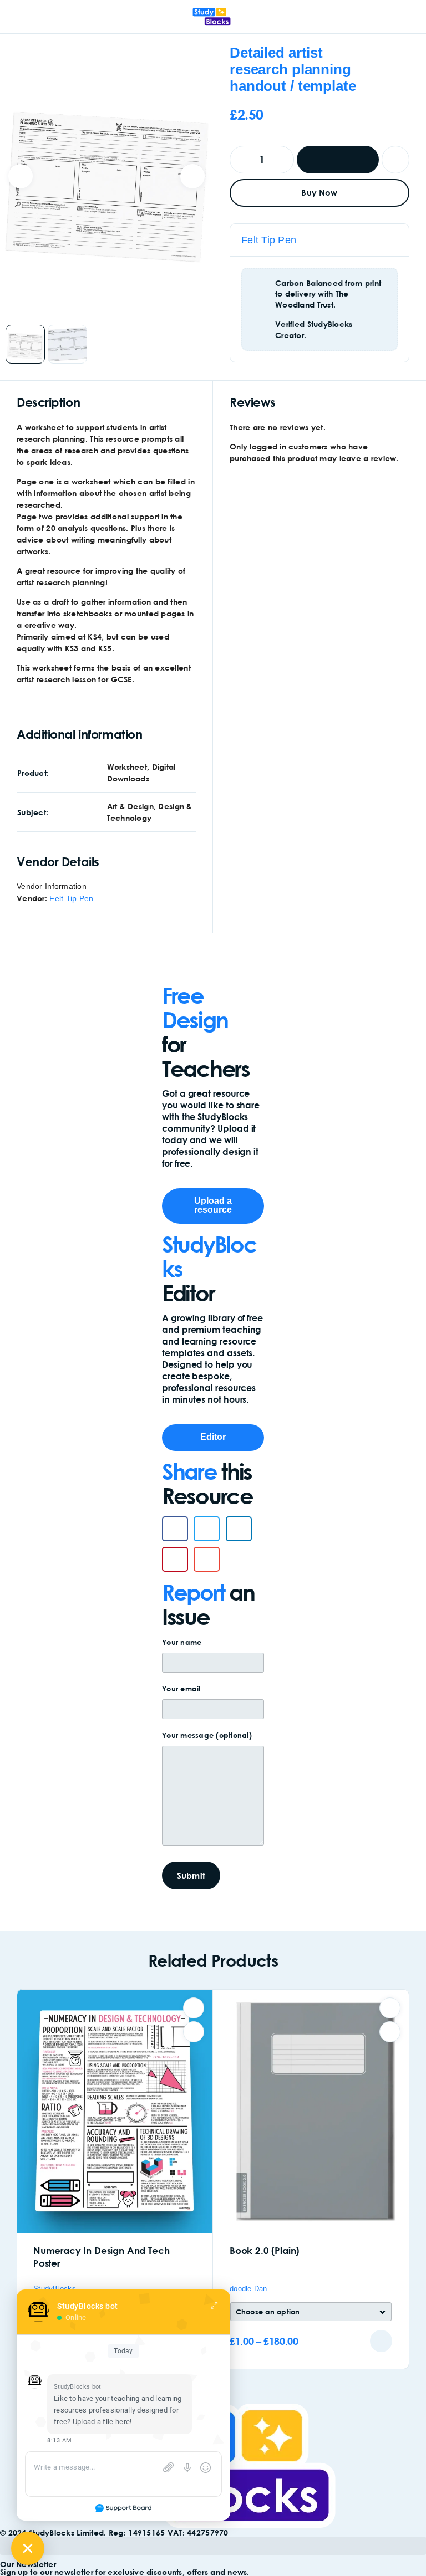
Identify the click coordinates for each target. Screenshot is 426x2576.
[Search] (374, 18)
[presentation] (21, 176)
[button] (175, 1529)
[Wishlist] (395, 160)
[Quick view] (194, 2032)
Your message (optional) (207, 1735)
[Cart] (410, 17)
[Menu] (24, 17)
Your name (182, 1642)
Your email (181, 1689)
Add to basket (338, 160)
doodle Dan (248, 2289)
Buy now (319, 192)
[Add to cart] (381, 2341)
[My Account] (392, 17)
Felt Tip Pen (269, 240)
